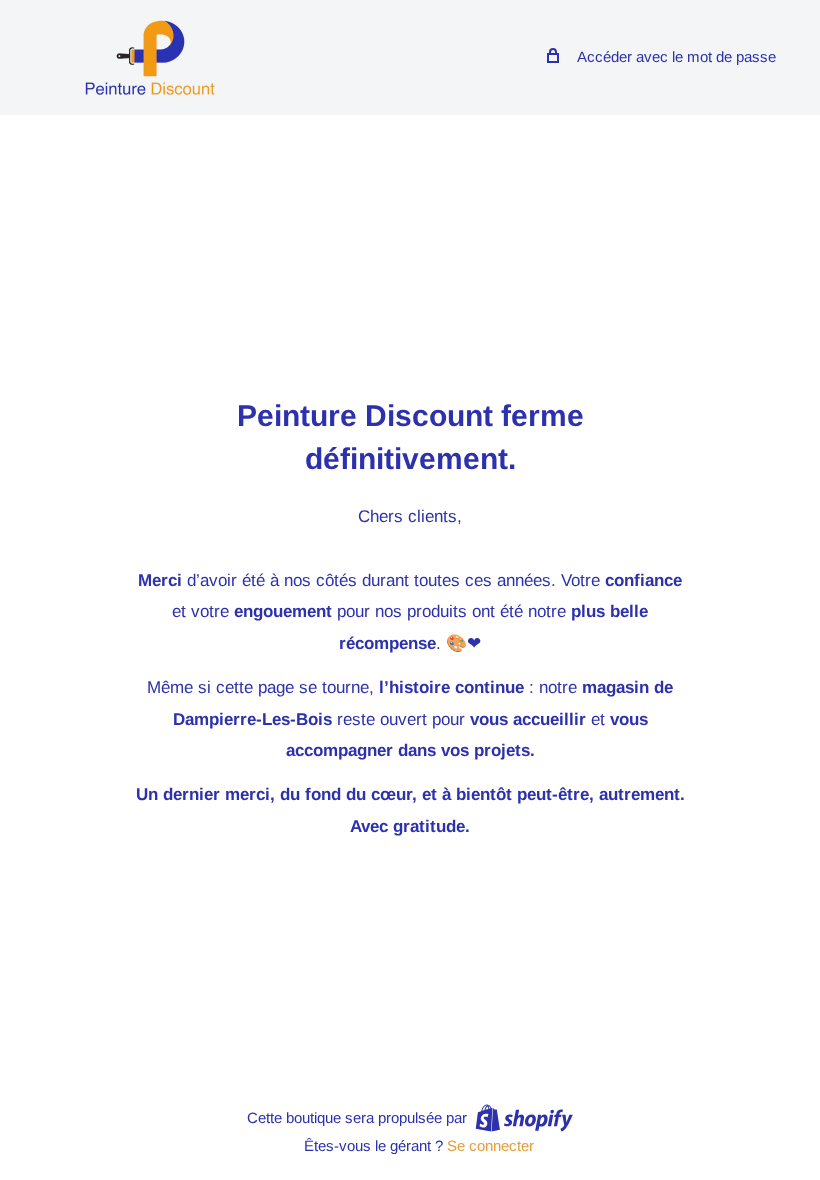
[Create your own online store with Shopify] (524, 1117)
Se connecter (490, 1145)
